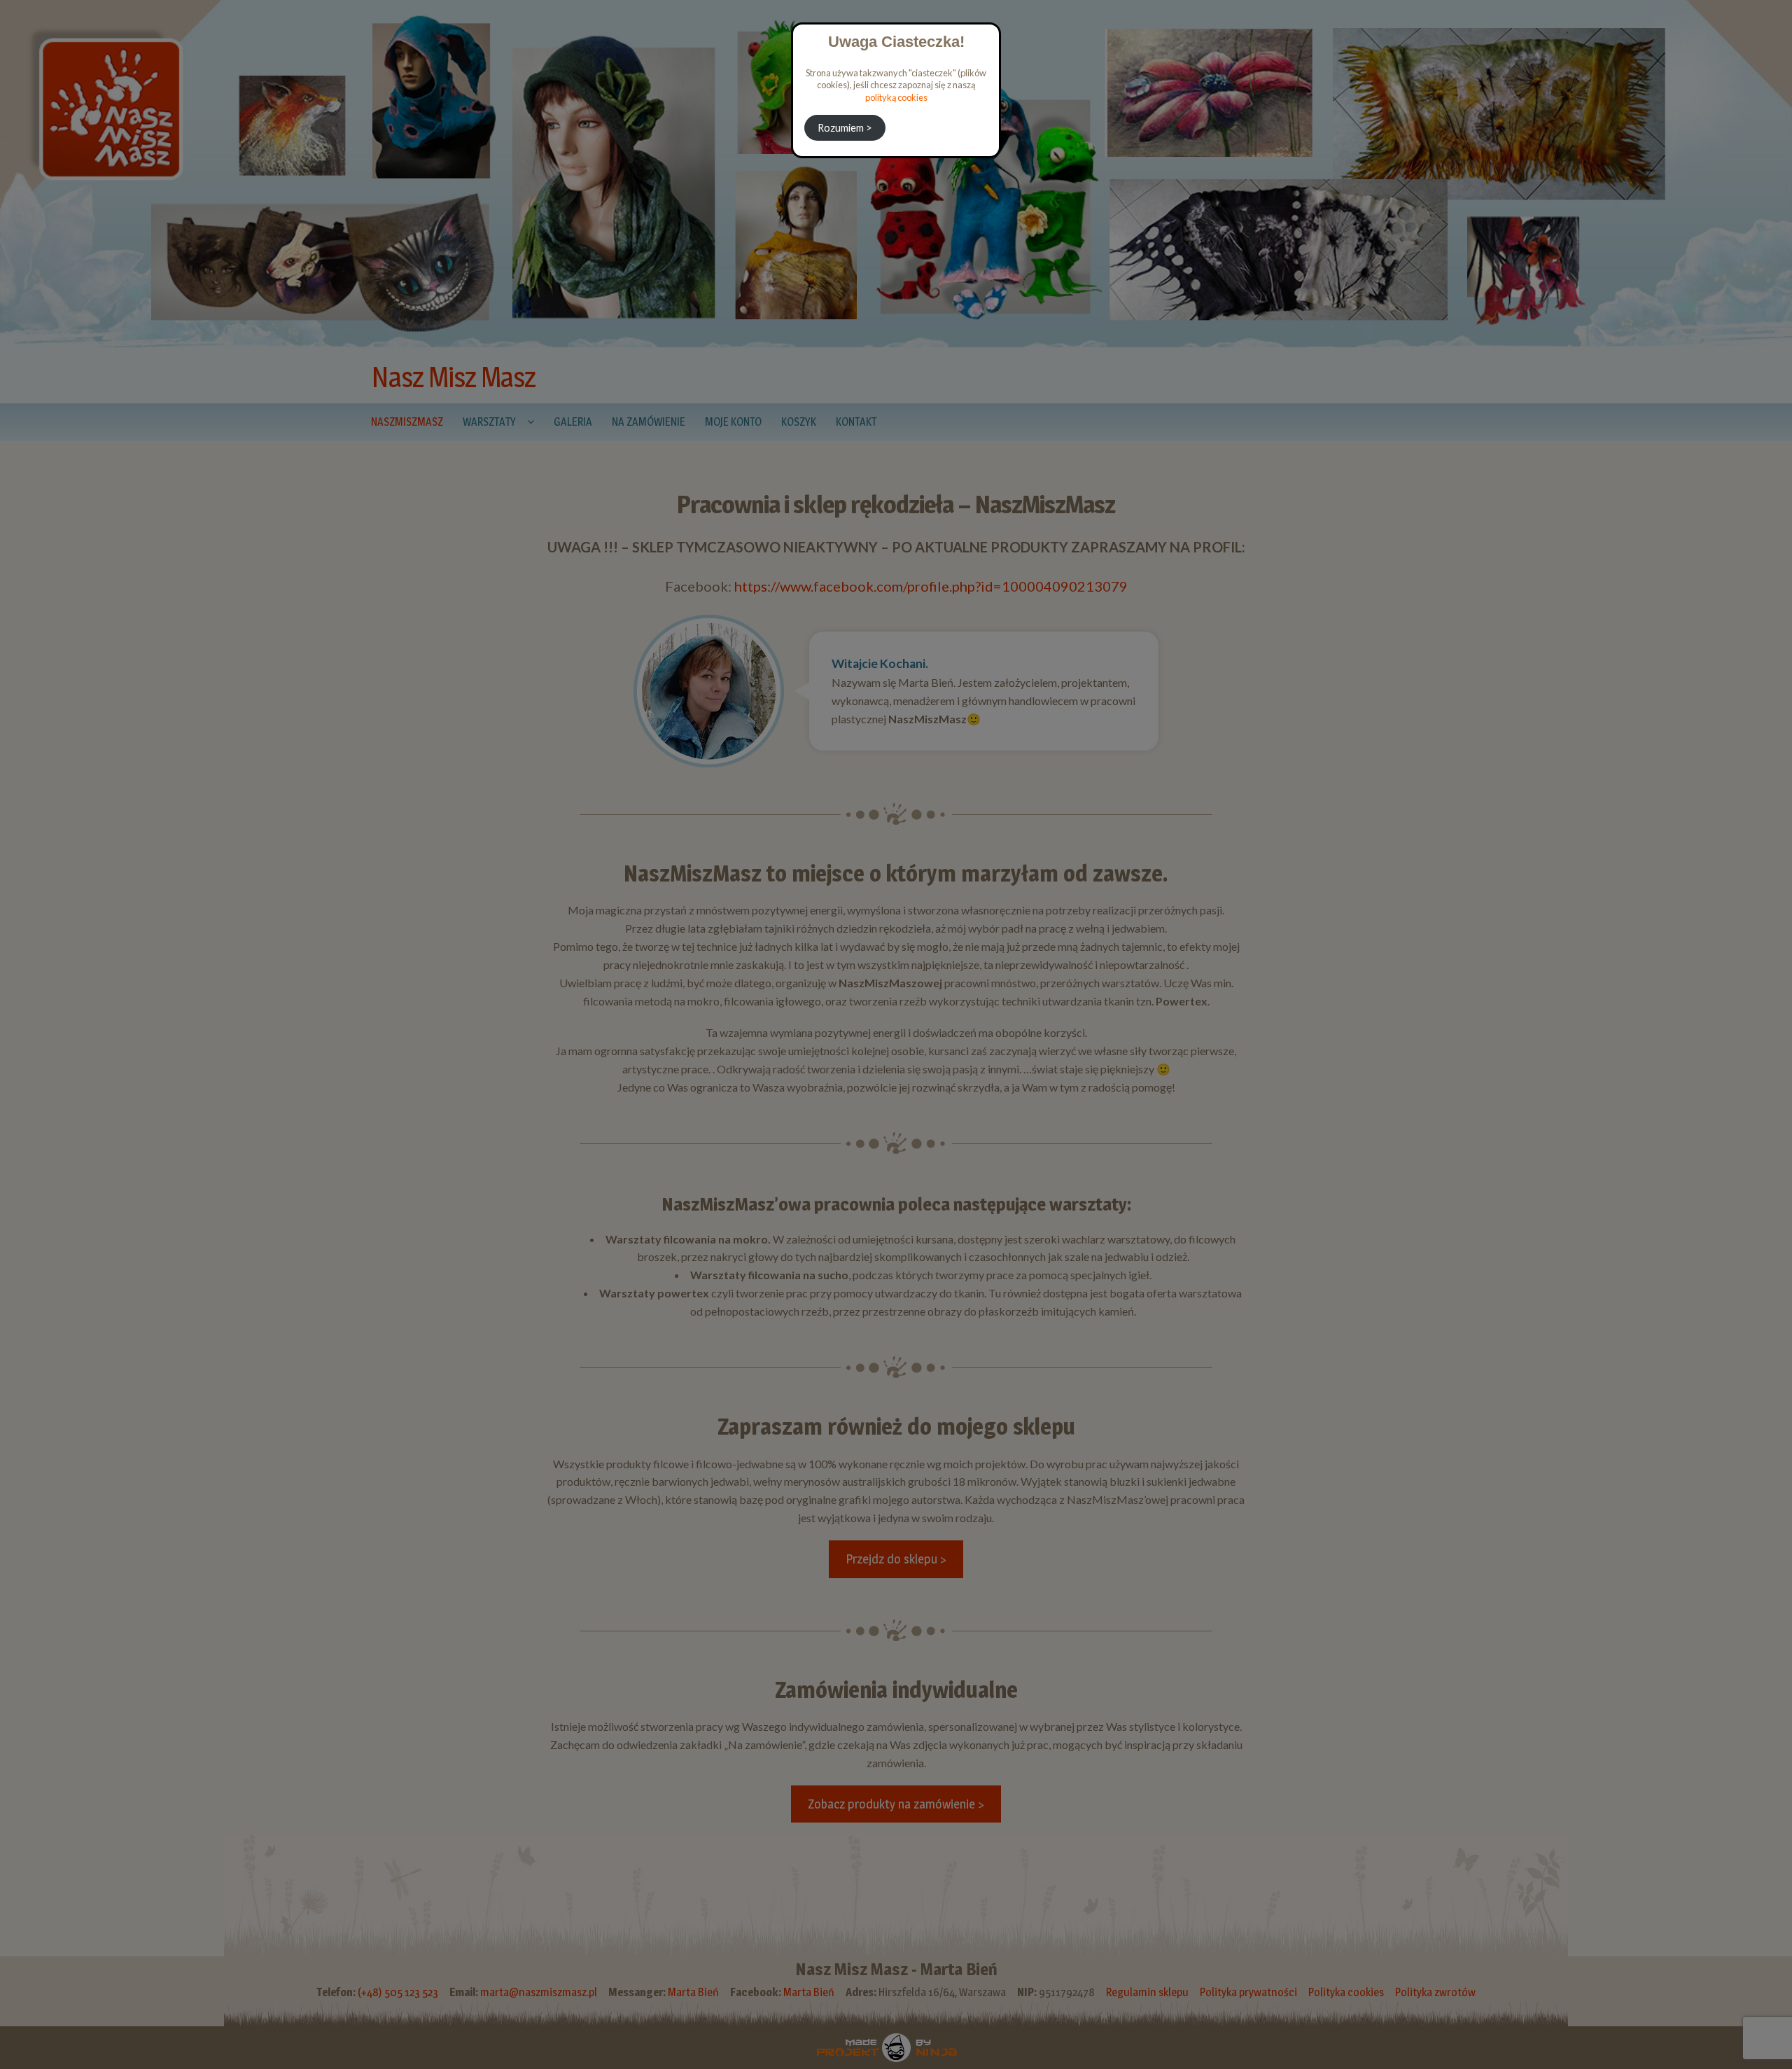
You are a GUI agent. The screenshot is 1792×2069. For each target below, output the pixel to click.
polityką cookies (896, 97)
